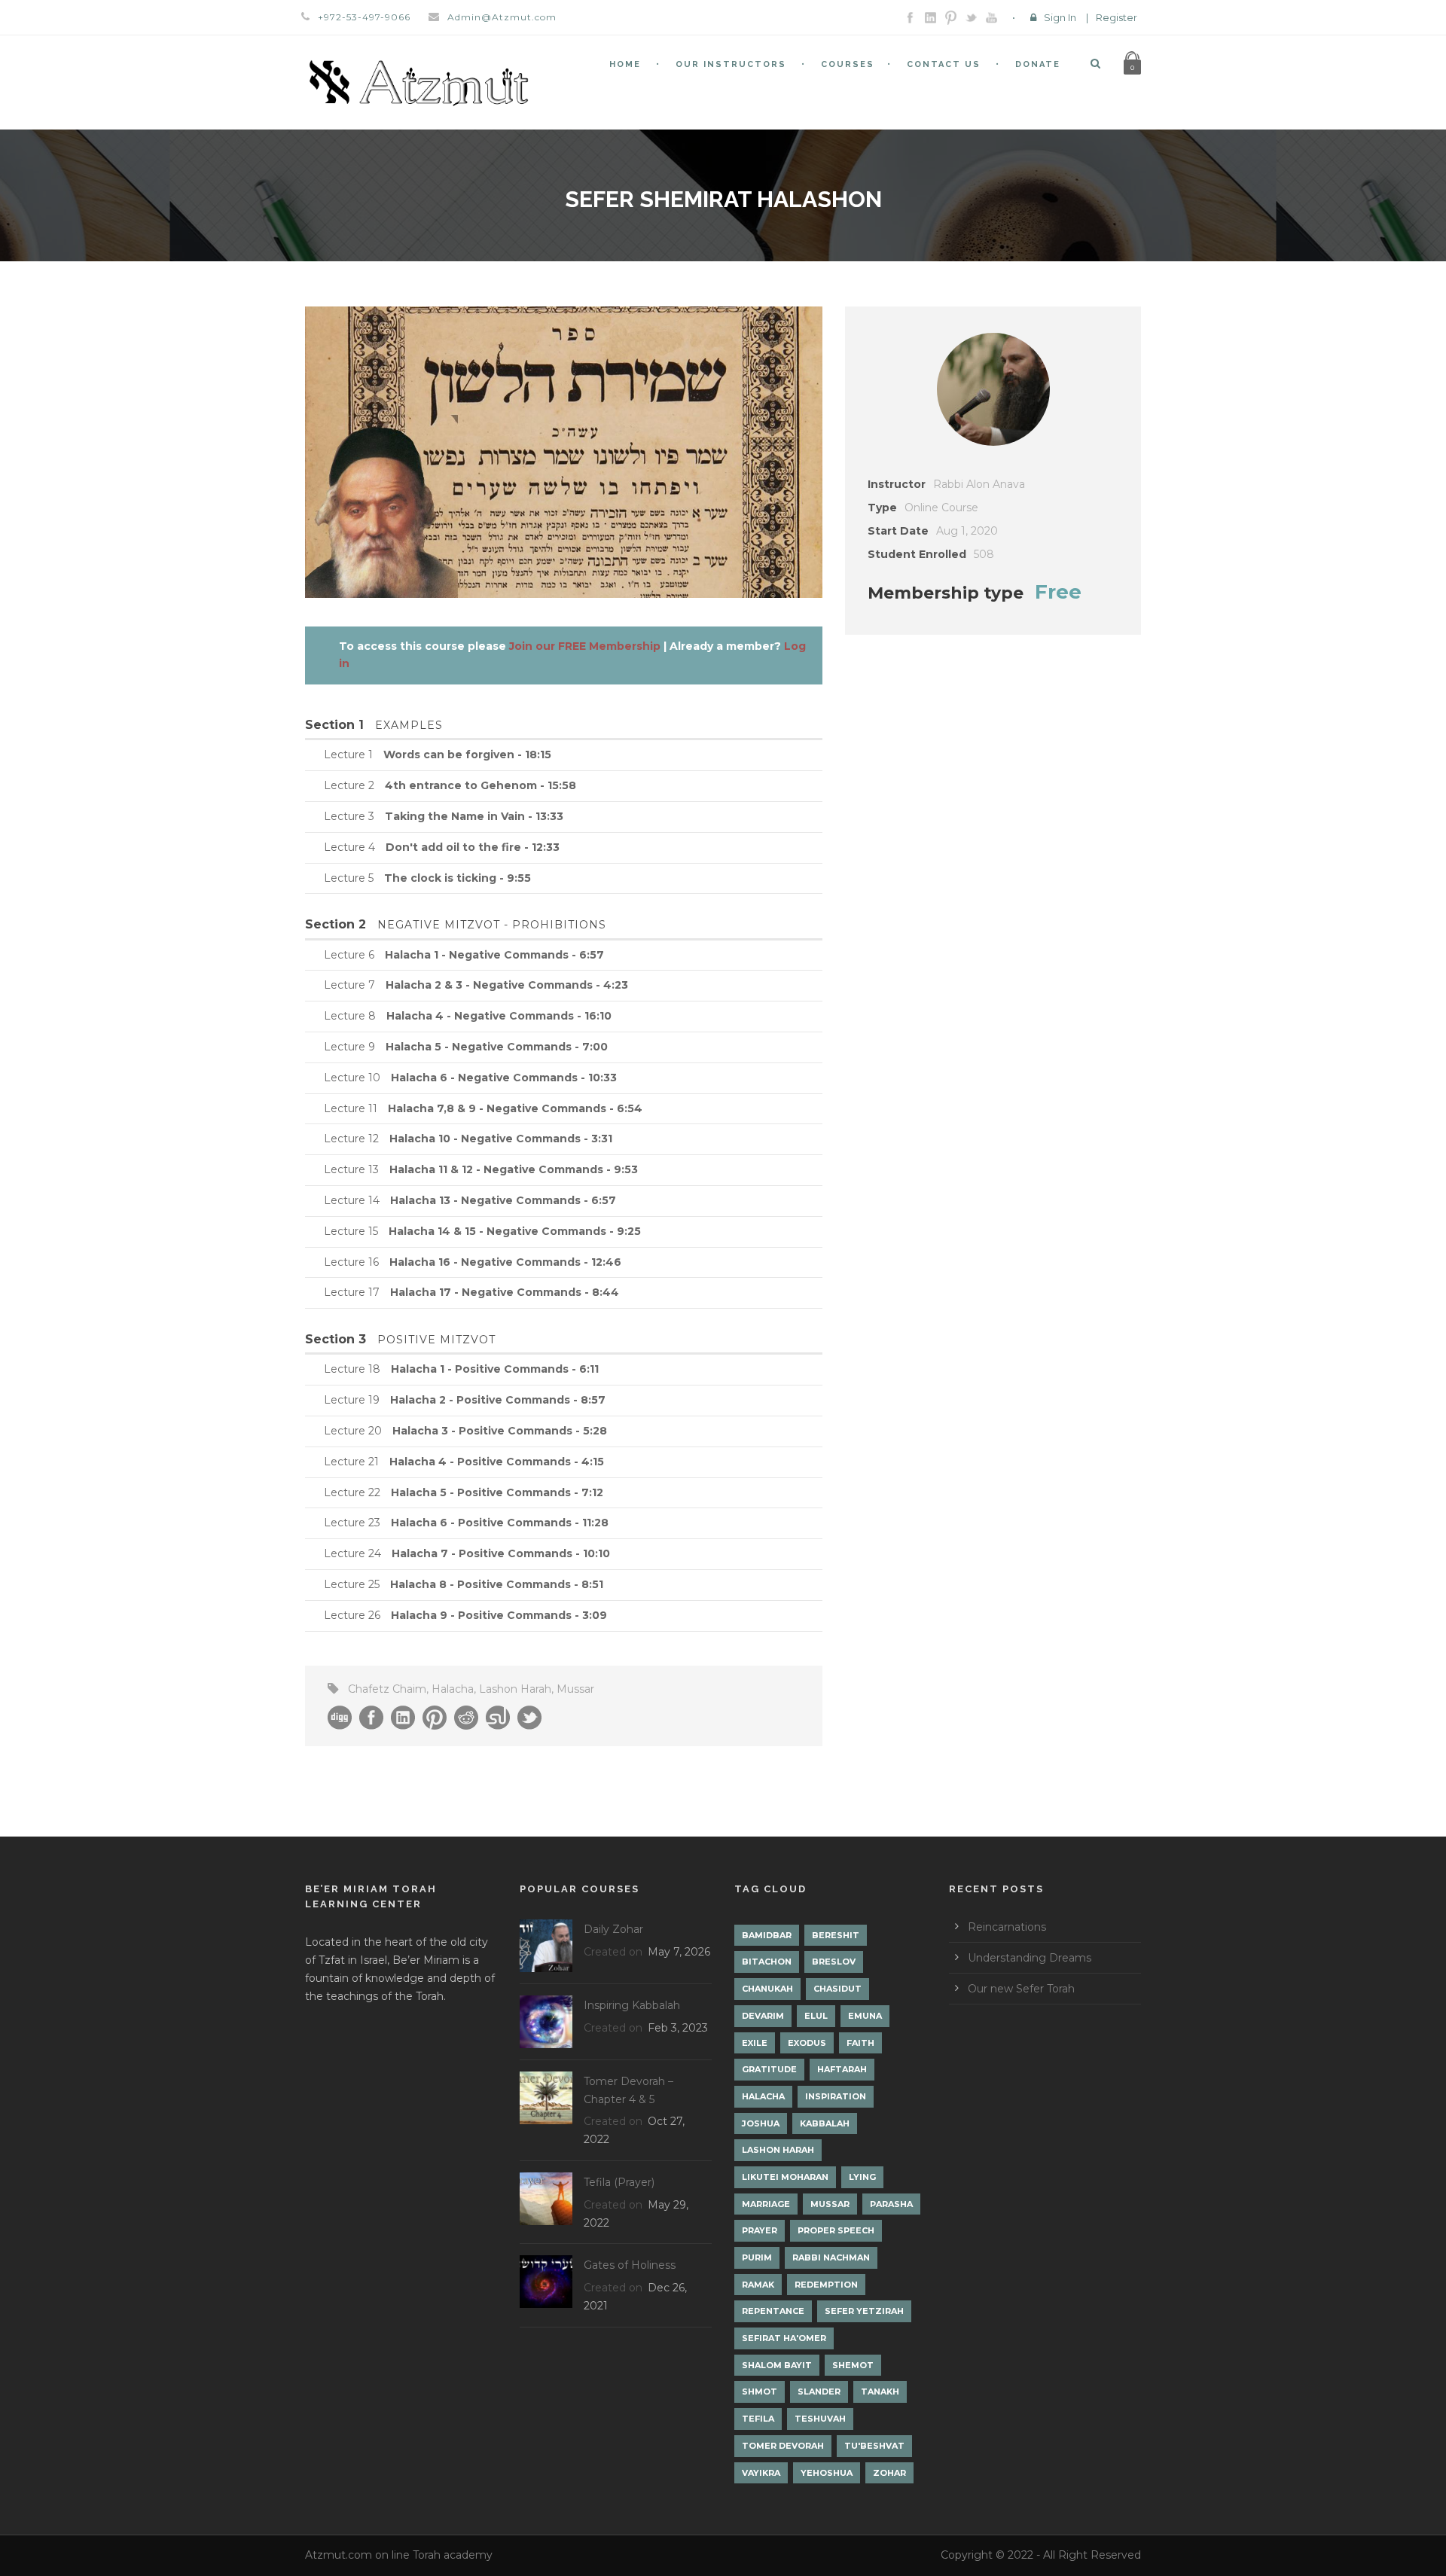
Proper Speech (836, 2230)
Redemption (826, 2285)
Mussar (575, 1689)
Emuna (865, 2016)
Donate (1038, 64)
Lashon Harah (515, 1689)
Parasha (891, 2204)
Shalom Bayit (777, 2365)
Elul (816, 2016)
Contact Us (944, 64)
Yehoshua (827, 2473)
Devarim (763, 2016)
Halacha (453, 1689)
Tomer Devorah (783, 2446)
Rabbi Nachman (831, 2257)
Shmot (760, 2392)
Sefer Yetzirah (864, 2311)
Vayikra (761, 2473)
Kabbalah (825, 2123)
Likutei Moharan (785, 2177)
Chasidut (837, 1989)
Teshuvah (820, 2419)
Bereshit (836, 1935)
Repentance (773, 2311)
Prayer (760, 2230)
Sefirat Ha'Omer (784, 2338)
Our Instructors (731, 64)
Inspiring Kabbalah (632, 2005)
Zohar (889, 2473)
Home (625, 64)
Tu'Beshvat (874, 2446)
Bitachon (767, 1962)
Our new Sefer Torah (1021, 1989)
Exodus (807, 2043)
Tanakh (880, 2392)
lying (862, 2177)
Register (1117, 17)
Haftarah (842, 2069)
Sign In (1060, 17)
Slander (819, 2392)
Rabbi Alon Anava (979, 484)
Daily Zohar (613, 1929)
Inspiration (836, 2096)
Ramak (758, 2285)
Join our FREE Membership (585, 646)
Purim (757, 2257)
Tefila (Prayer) (619, 2182)
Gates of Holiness (630, 2265)
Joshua (761, 2123)
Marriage (766, 2204)
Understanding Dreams (1030, 1958)
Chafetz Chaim (387, 1689)
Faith (860, 2043)
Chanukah (767, 1989)
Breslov (834, 1962)
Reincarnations (1007, 1927)
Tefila (758, 2419)
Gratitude (769, 2069)
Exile (755, 2043)
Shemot (853, 2365)
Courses (848, 64)
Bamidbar (767, 1935)
